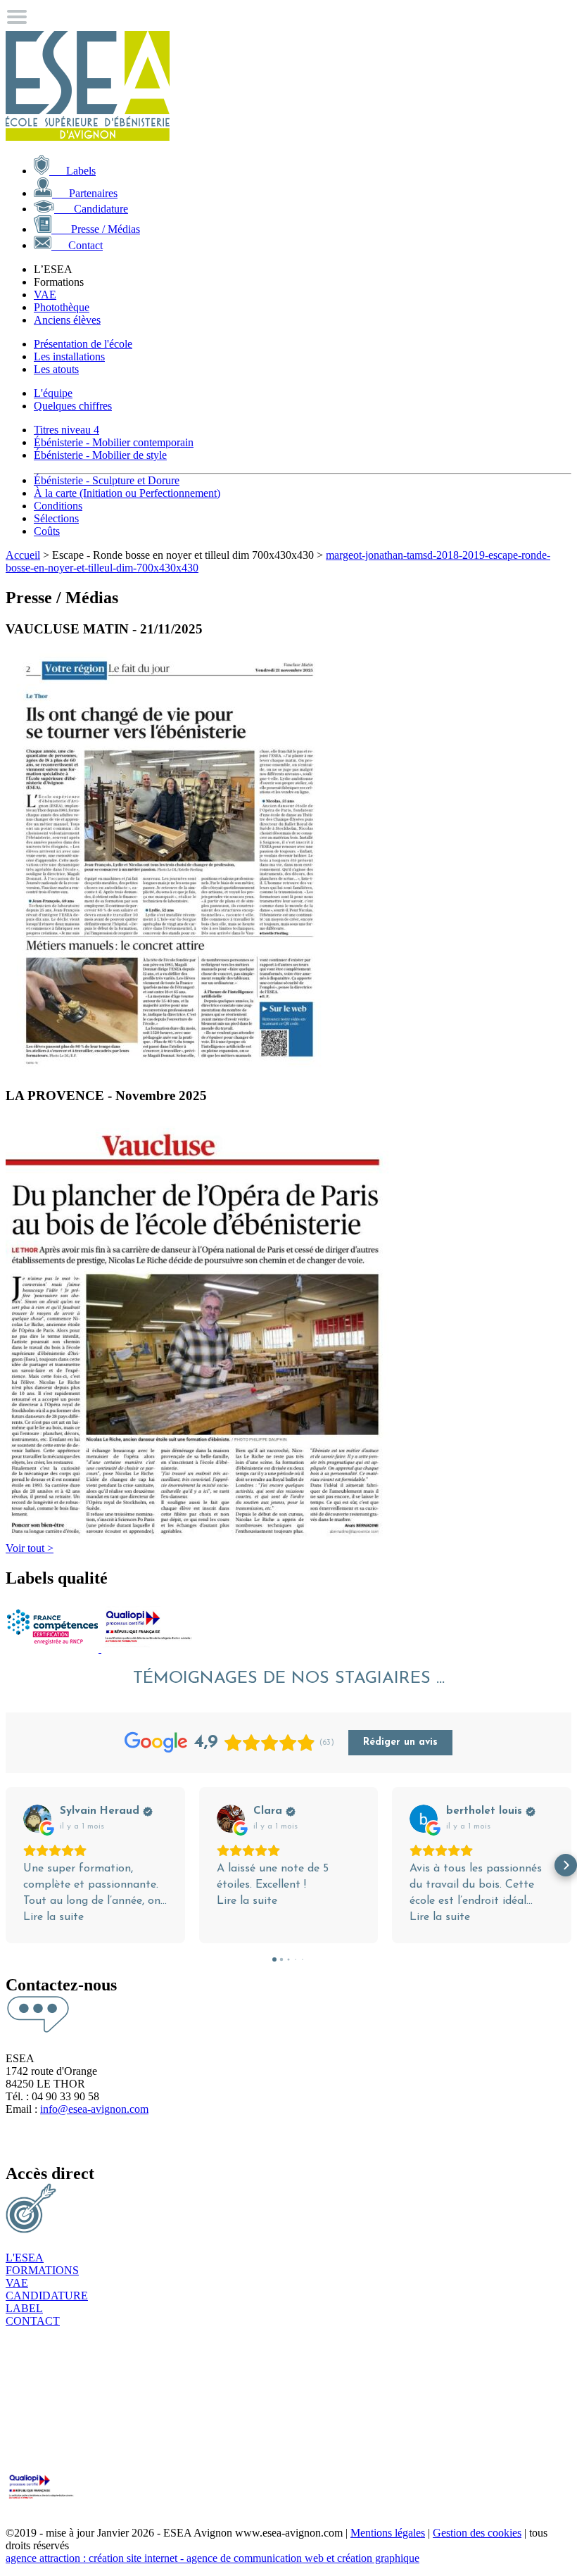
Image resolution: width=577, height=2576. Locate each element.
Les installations (69, 356)
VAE (45, 295)
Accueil (23, 555)
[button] (11, 1865)
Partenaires (85, 193)
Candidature (91, 209)
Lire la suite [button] (53, 1917)
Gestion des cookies (477, 2533)
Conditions (58, 506)
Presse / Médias (96, 229)
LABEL (24, 2308)
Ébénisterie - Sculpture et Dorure (107, 480)
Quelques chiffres (73, 406)
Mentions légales (388, 2533)
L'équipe (53, 393)
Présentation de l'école (83, 344)
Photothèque (62, 307)
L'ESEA (25, 2258)
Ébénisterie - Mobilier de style (100, 455)
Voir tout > (30, 1548)
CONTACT (33, 2321)
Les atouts (56, 369)
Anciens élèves (67, 320)
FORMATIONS (42, 2270)
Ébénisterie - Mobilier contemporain (114, 442)
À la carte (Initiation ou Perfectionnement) (127, 493)
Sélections (56, 518)
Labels (72, 171)
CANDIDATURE (47, 2296)
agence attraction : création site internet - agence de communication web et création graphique (213, 2558)
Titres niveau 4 (66, 430)
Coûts (47, 531)
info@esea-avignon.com (94, 2109)
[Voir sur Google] (37, 1819)
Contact (77, 245)
